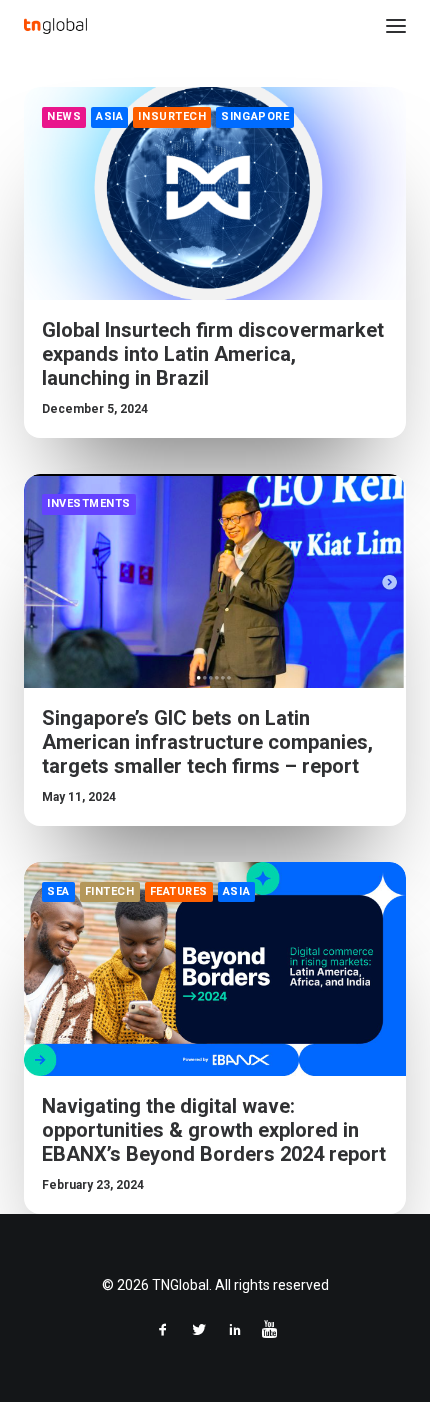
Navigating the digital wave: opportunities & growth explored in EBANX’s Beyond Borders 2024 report (214, 1130)
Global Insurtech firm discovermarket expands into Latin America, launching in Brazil (213, 354)
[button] (396, 26)
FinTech (110, 891)
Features (179, 891)
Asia (109, 116)
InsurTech (172, 116)
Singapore (255, 116)
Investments (89, 503)
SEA (58, 891)
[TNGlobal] (55, 26)
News (64, 116)
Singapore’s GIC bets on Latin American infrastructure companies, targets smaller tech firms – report (207, 742)
